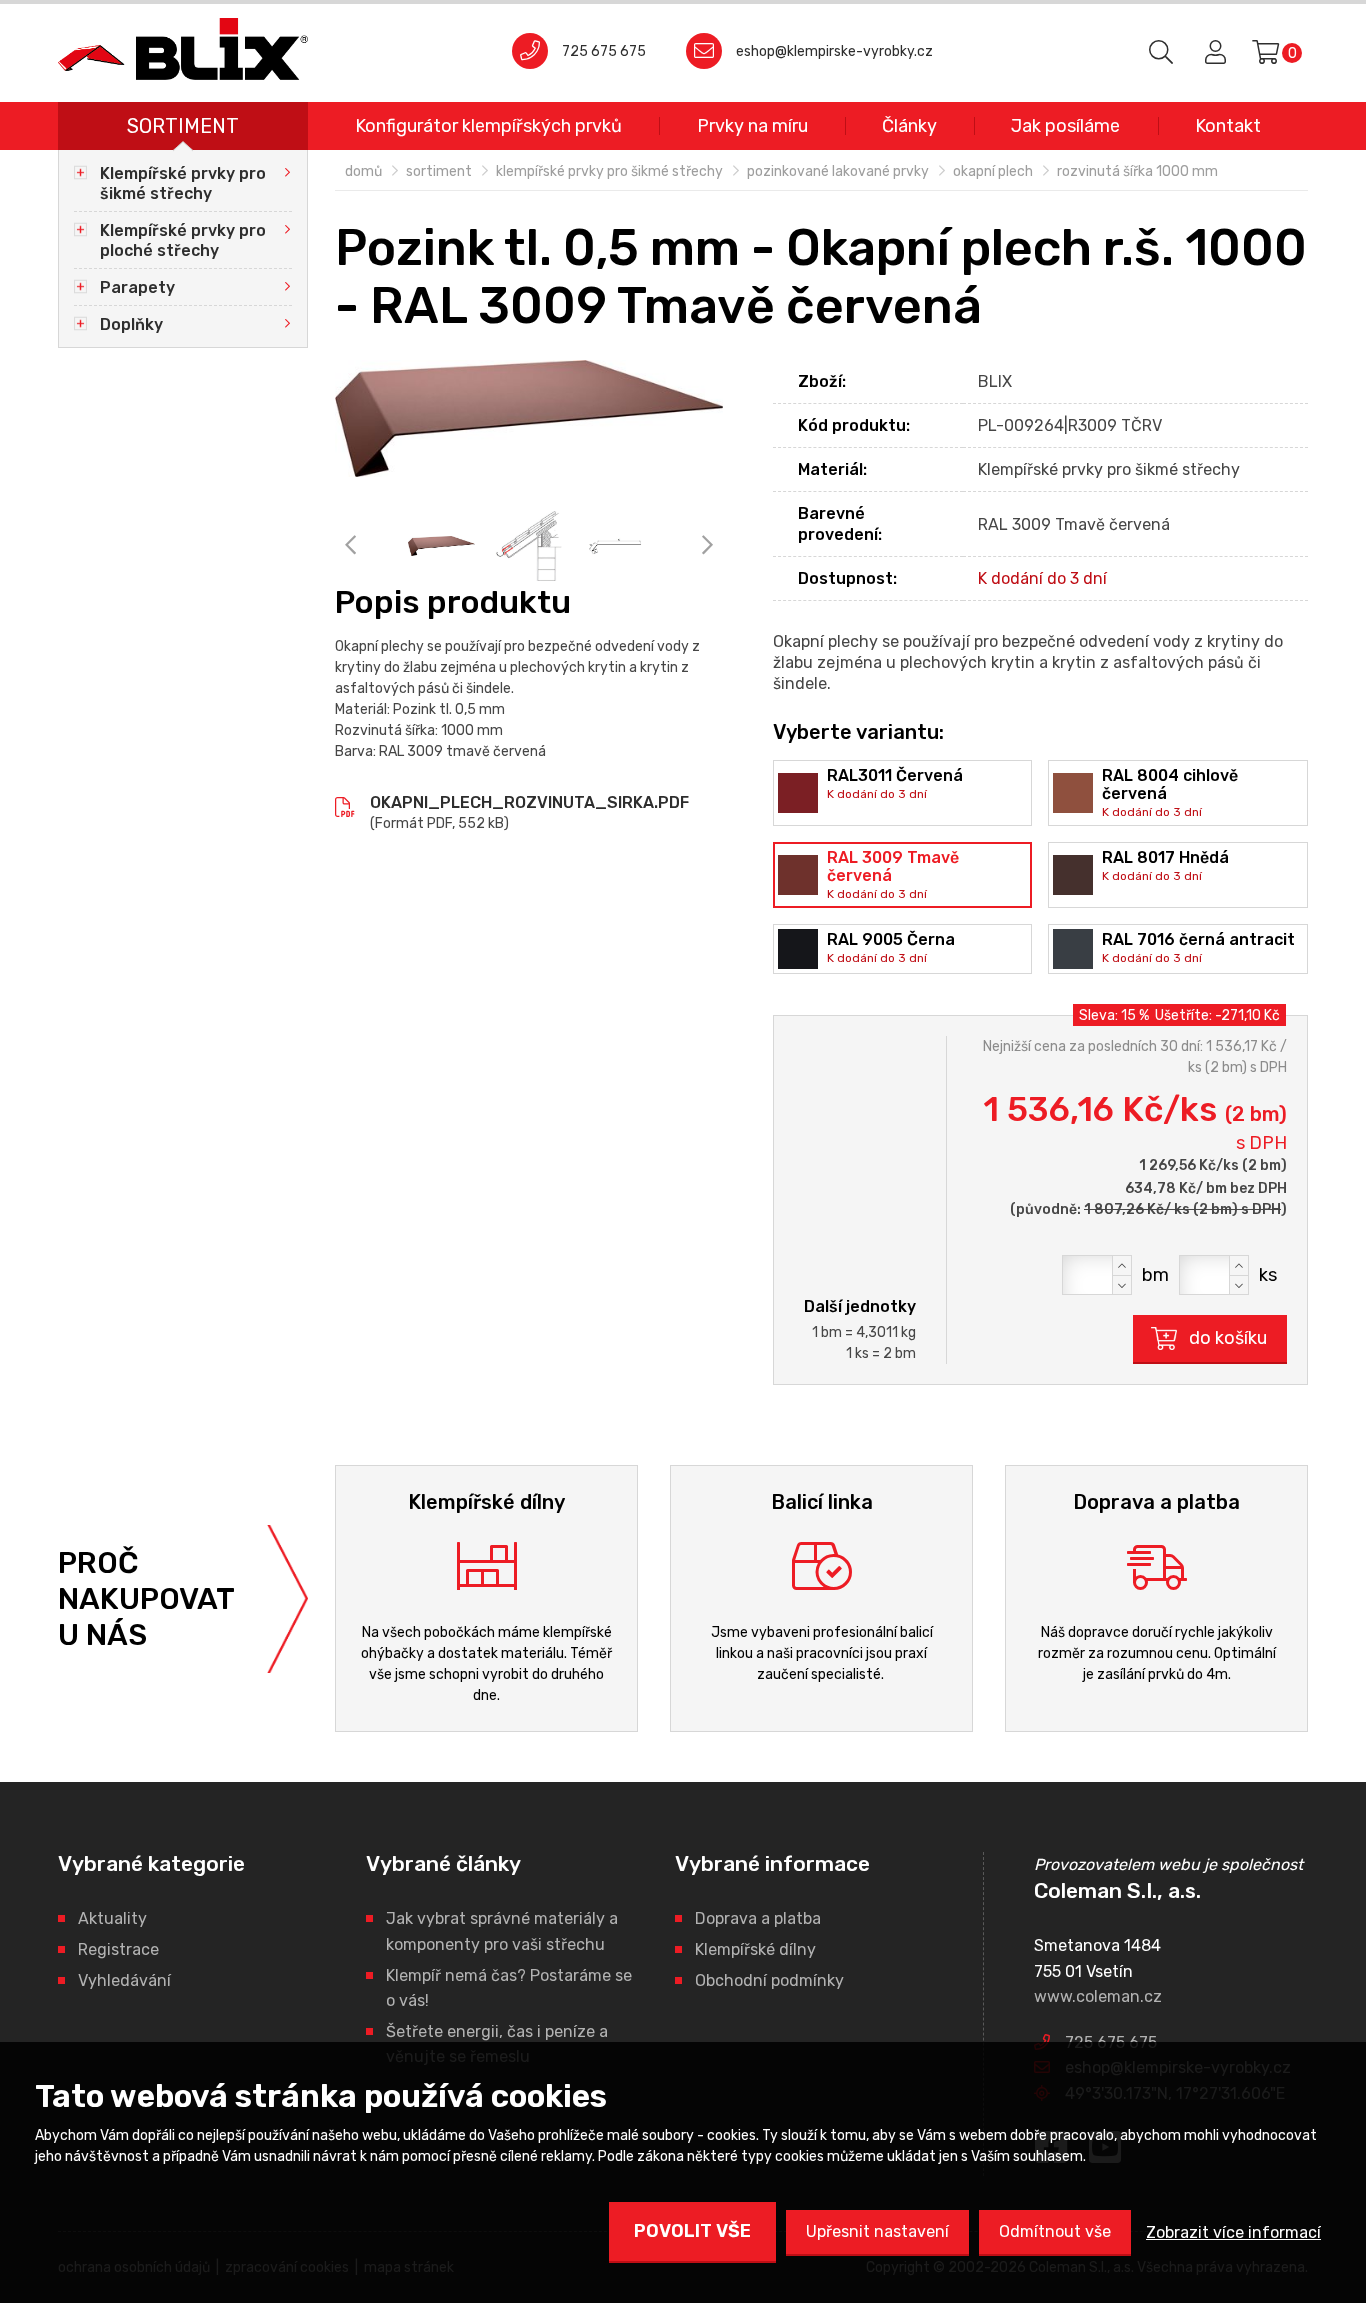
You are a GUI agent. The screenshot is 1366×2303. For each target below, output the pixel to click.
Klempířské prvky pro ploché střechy (183, 240)
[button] (1122, 1265)
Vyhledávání (124, 1980)
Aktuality (112, 1918)
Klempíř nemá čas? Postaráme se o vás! (509, 1988)
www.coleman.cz (1098, 1996)
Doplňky (131, 324)
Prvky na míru (752, 126)
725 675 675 (604, 51)
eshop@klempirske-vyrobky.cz (834, 51)
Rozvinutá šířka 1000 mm (1137, 171)
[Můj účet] (1212, 53)
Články (909, 126)
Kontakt (1228, 126)
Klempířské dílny (755, 1949)
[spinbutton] (1097, 1275)
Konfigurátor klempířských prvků (488, 126)
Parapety (137, 287)
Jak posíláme (1065, 126)
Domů (363, 171)
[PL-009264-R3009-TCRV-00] (529, 418)
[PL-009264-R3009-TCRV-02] (615, 545)
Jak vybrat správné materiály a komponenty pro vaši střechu (502, 1931)
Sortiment (183, 126)
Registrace (118, 1949)
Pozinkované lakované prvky (838, 171)
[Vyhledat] (1162, 53)
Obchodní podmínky (769, 1980)
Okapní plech (993, 171)
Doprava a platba (758, 1918)
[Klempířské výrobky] (183, 49)
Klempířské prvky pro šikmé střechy (183, 183)
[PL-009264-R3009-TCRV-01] (528, 545)
